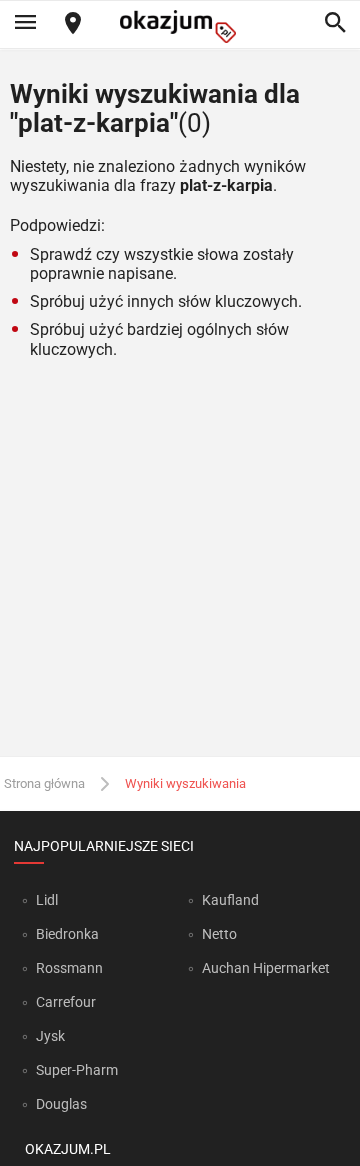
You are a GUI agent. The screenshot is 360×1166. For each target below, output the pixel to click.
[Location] (73, 24)
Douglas (61, 1104)
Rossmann (69, 968)
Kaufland (230, 900)
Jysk (50, 1036)
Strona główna (44, 783)
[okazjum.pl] (180, 26)
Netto (219, 934)
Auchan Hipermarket (266, 968)
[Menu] (25, 24)
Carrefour (66, 1002)
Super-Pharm (77, 1070)
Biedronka (67, 934)
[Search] (335, 24)
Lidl (47, 900)
